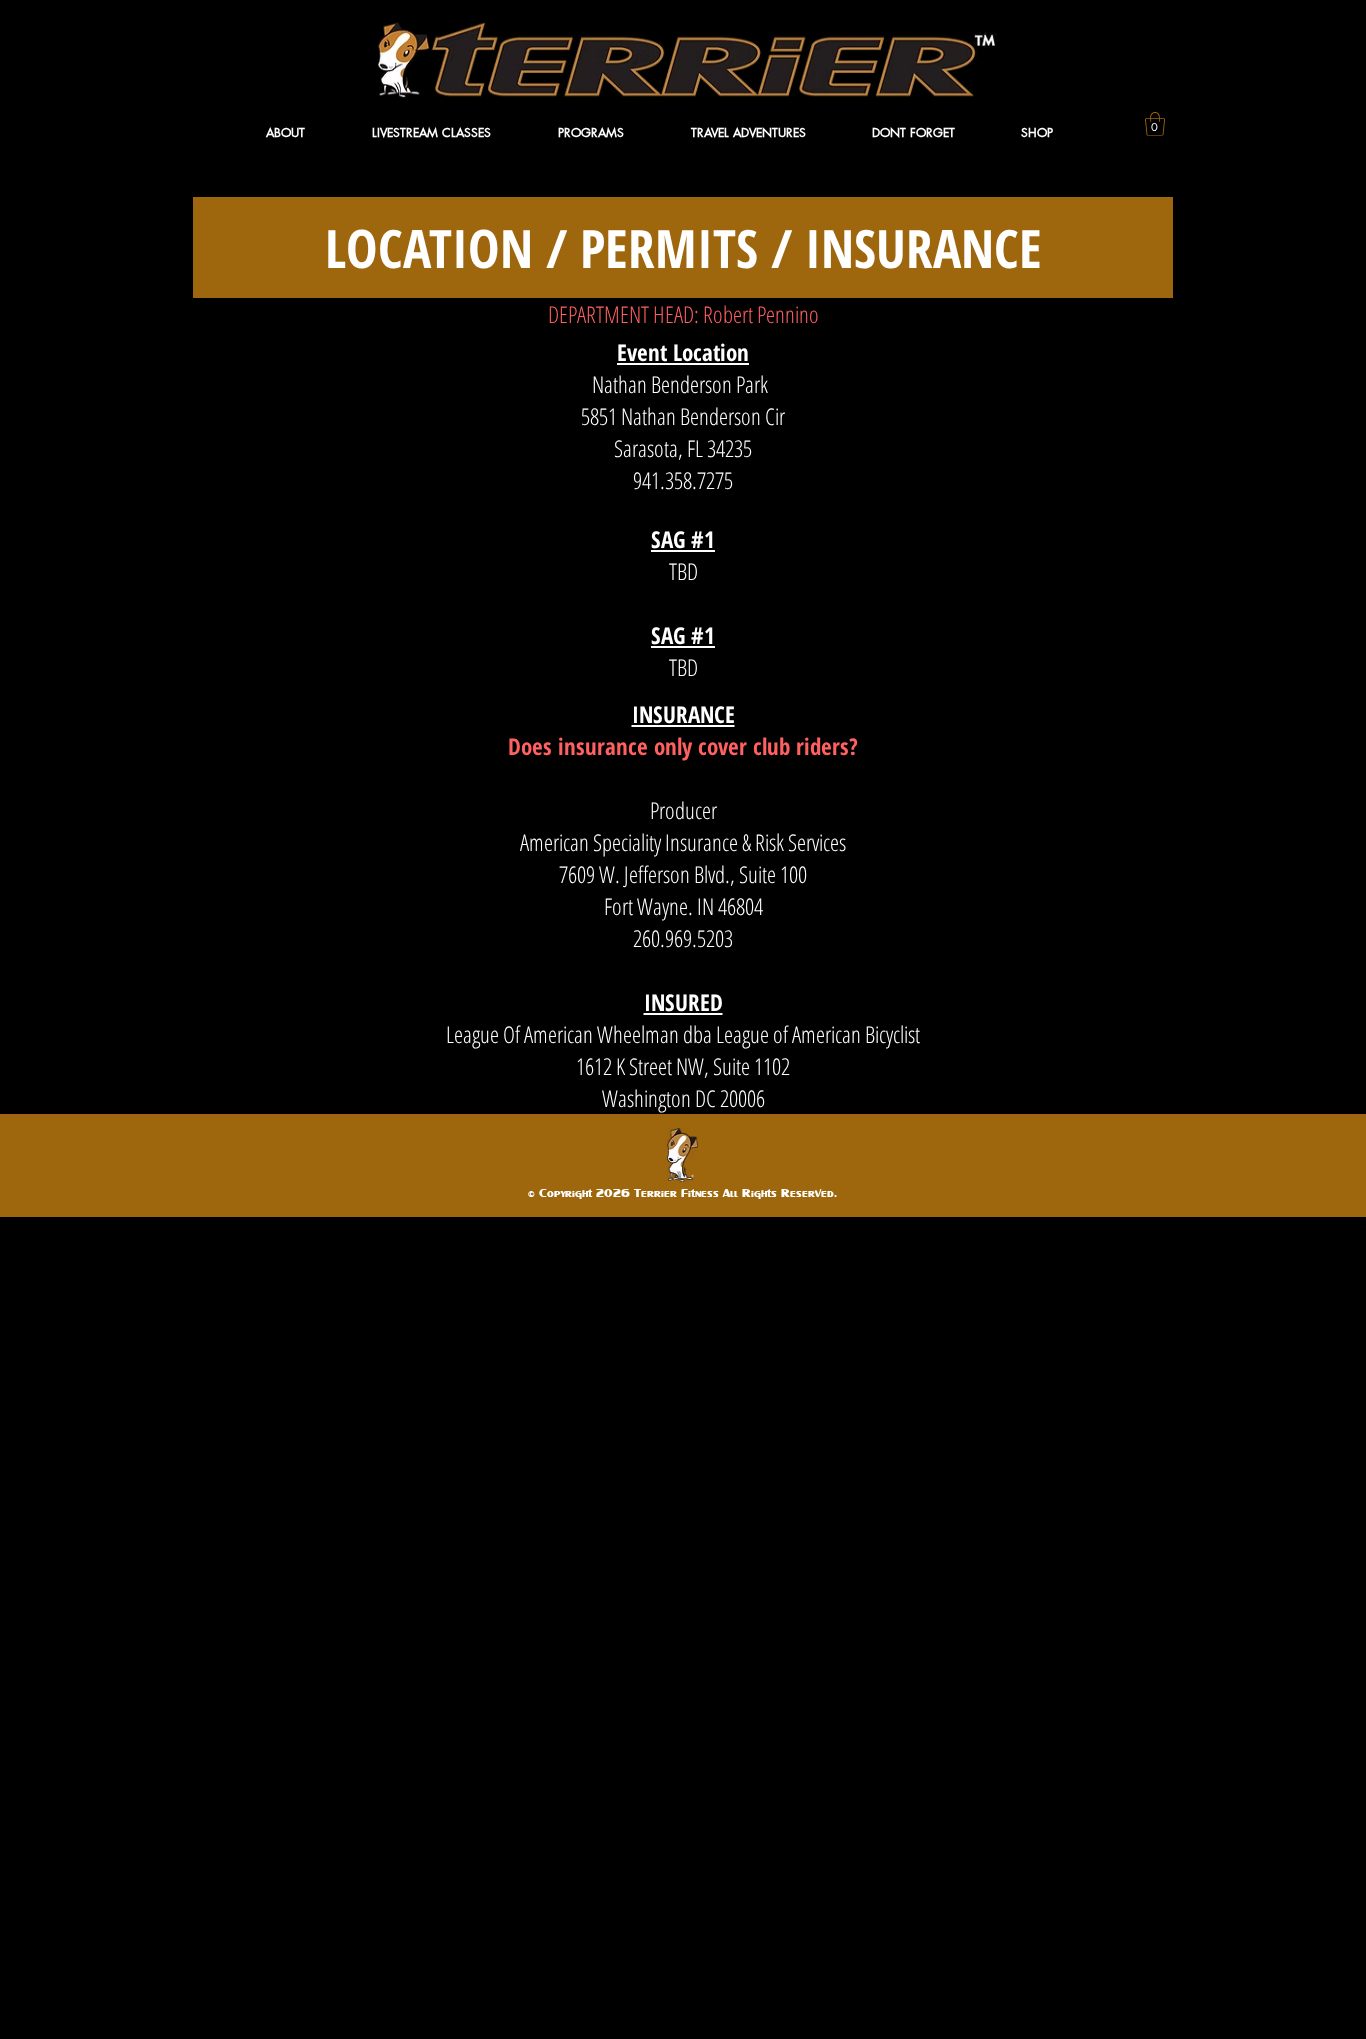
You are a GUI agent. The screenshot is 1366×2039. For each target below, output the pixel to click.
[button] (308, 132)
